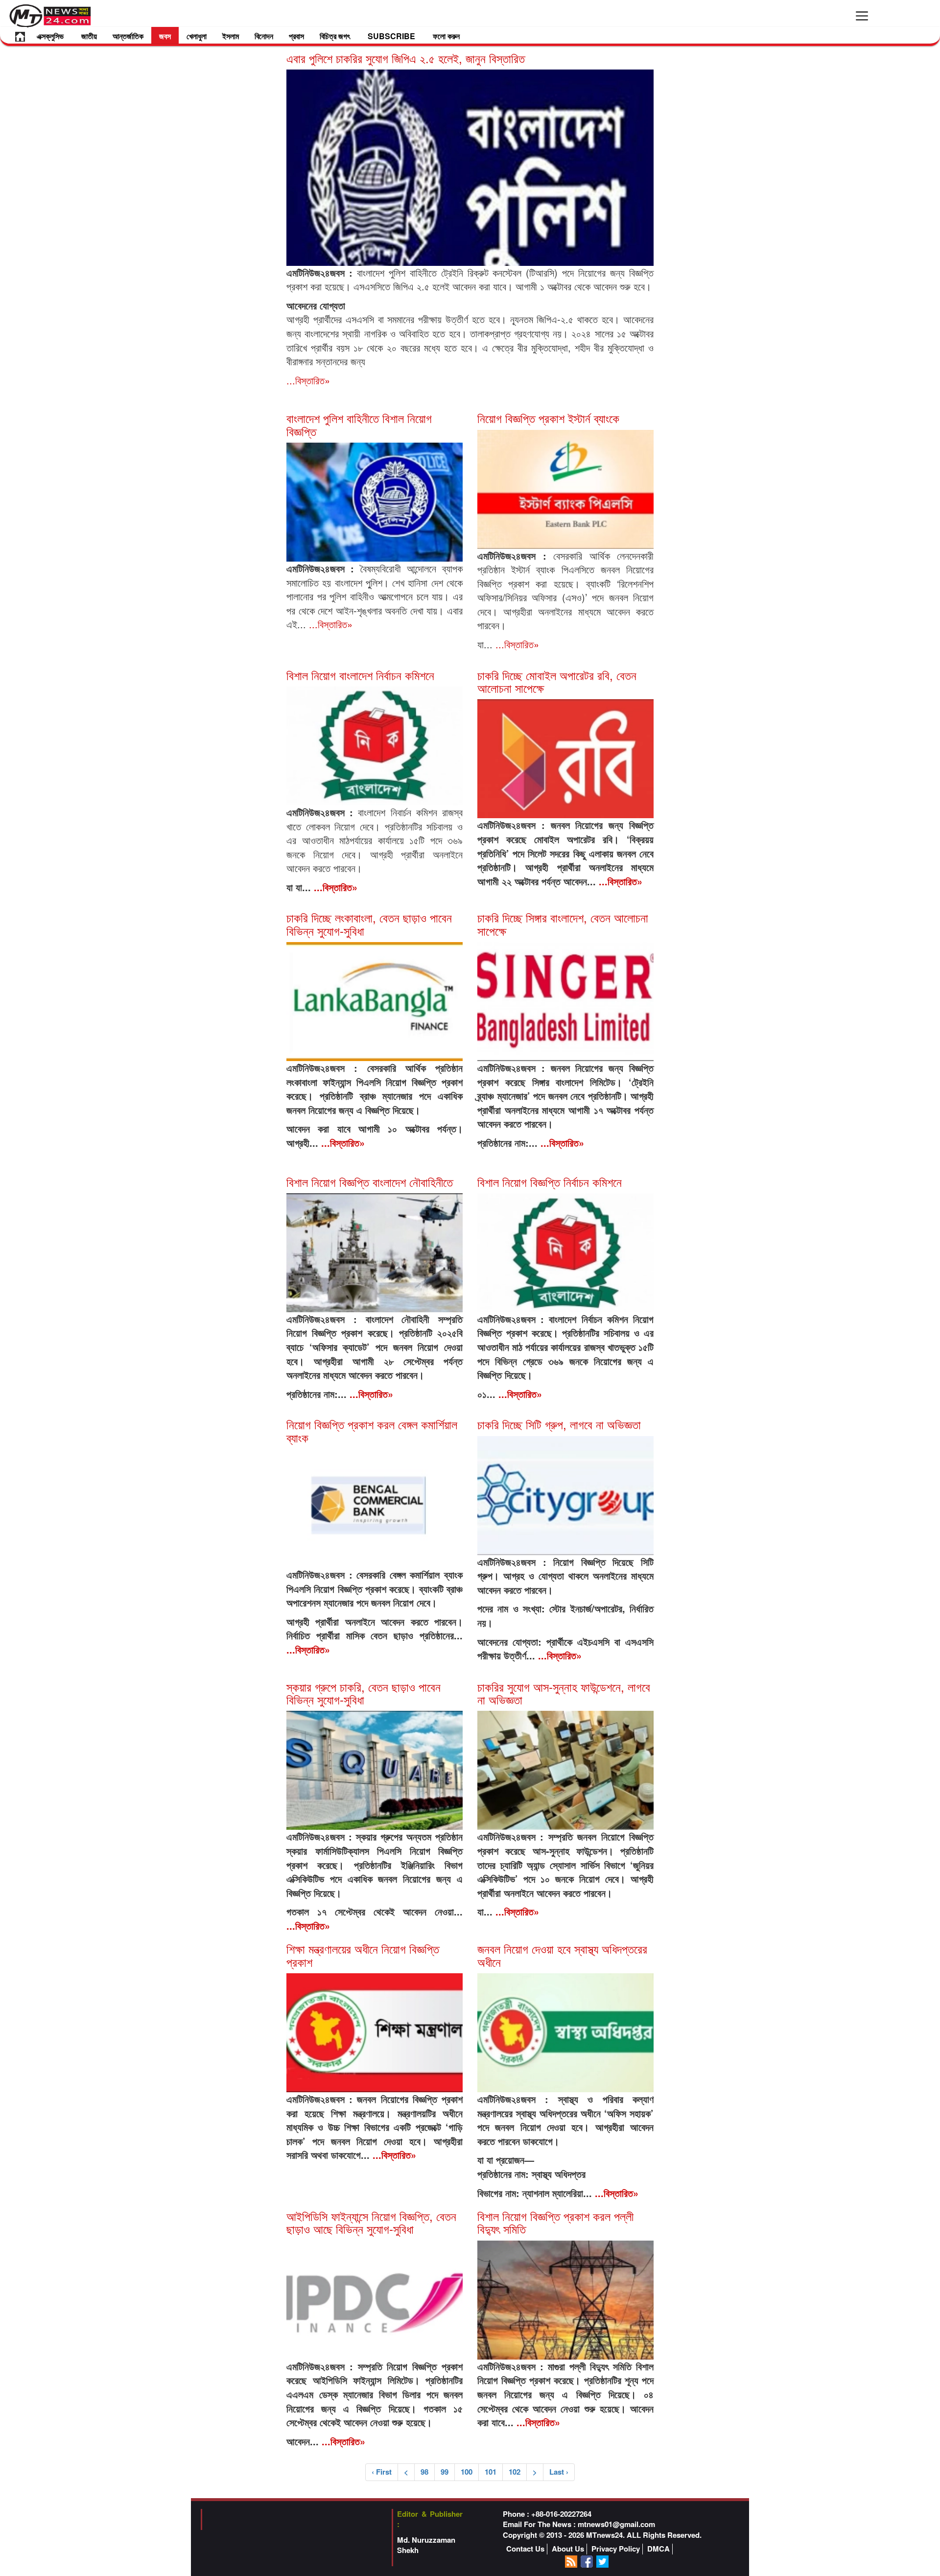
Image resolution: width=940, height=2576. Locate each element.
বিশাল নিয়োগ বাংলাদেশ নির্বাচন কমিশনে (360, 675)
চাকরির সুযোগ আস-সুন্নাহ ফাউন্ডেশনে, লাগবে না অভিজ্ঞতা (564, 1693)
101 (491, 2472)
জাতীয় (89, 36)
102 (515, 2472)
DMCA (658, 2549)
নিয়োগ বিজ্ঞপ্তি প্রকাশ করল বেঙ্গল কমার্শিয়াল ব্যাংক (372, 1430)
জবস (165, 36)
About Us (568, 2549)
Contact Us (525, 2549)
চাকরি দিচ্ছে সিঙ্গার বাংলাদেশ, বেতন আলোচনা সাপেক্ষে (563, 924)
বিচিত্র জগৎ (335, 36)
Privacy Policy (616, 2549)
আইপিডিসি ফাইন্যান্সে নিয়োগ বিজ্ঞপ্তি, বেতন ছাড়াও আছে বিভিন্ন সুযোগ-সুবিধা (371, 2222)
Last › (559, 2472)
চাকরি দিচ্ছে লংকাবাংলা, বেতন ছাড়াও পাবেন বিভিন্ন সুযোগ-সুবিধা (369, 924)
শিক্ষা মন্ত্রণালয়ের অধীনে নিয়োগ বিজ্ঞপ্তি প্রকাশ (363, 1955)
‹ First (382, 2472)
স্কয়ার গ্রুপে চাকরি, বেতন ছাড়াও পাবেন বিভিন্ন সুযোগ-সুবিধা (364, 1693)
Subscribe (391, 36)
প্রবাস (296, 36)
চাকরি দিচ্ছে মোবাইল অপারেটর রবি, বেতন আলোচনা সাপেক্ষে (557, 681)
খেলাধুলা (197, 36)
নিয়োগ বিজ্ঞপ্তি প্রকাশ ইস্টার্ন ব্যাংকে (548, 418)
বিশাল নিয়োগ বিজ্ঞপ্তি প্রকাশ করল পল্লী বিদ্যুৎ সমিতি (555, 2222)
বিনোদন (264, 36)
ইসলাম (231, 36)
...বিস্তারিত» (308, 380)
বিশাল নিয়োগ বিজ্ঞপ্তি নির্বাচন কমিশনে (550, 1182)
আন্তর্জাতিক (128, 36)
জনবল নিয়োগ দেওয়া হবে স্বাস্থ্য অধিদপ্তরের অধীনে (562, 1955)
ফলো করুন (446, 36)
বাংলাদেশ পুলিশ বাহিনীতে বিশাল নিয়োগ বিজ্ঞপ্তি (359, 424)
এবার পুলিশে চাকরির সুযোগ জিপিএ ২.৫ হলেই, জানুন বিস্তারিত (406, 58)
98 (424, 2472)
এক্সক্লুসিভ (50, 36)
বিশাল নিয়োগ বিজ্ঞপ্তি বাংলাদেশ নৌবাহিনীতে (370, 1182)
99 (445, 2472)
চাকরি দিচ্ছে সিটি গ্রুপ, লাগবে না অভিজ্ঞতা (559, 1424)
